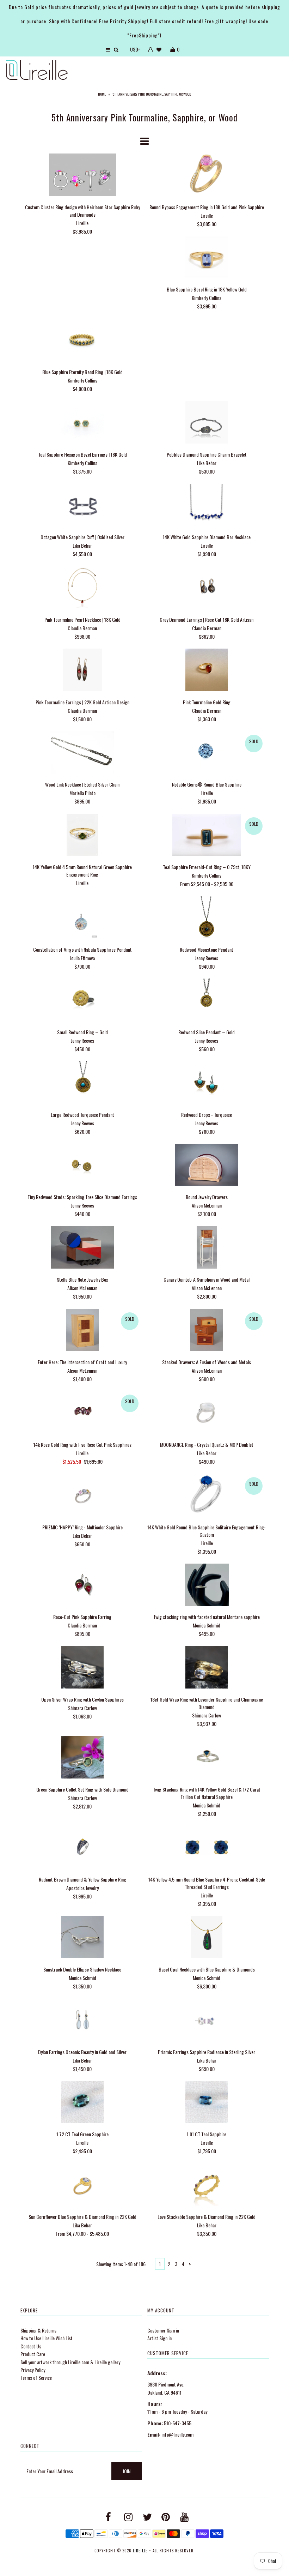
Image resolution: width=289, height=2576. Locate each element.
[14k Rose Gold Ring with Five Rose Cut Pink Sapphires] (82, 1413)
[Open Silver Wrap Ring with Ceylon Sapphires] (82, 1668)
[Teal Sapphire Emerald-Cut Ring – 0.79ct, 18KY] (207, 836)
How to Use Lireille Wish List (47, 2338)
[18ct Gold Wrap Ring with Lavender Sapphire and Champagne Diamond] (207, 1668)
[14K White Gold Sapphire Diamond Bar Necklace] (207, 506)
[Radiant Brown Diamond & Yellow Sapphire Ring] (82, 1848)
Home (102, 94)
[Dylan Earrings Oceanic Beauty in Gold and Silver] (82, 2020)
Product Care (33, 2354)
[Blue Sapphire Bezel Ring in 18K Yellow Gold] (207, 258)
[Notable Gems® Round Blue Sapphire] (207, 753)
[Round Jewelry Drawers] (207, 1166)
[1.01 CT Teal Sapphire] (207, 2103)
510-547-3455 (178, 2423)
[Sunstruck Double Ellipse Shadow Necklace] (82, 1938)
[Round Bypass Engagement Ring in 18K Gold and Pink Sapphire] (207, 176)
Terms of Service (36, 2378)
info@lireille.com (177, 2434)
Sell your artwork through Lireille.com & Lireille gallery (70, 2362)
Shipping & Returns (38, 2330)
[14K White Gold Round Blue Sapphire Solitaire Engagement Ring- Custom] (207, 1496)
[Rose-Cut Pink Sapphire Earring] (82, 1586)
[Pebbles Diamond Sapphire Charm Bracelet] (207, 423)
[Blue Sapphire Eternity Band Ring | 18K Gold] (82, 341)
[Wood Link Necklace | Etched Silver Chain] (82, 753)
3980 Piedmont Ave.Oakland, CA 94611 (166, 2388)
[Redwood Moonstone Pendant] (207, 918)
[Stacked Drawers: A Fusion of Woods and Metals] (207, 1331)
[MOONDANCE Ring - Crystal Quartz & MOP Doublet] (207, 1413)
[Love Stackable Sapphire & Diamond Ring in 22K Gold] (207, 2186)
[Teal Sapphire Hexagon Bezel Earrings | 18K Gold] (82, 423)
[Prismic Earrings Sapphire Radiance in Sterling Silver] (207, 2020)
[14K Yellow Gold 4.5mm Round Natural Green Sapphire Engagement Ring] (82, 836)
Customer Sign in (163, 2330)
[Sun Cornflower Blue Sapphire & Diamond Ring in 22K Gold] (82, 2186)
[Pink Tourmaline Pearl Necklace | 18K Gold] (82, 588)
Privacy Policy (33, 2370)
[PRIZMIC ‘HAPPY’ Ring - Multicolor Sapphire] (82, 1496)
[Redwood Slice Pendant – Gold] (207, 1001)
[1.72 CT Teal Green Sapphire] (82, 2103)
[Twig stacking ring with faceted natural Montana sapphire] (207, 1586)
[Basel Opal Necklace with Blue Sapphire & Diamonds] (207, 1938)
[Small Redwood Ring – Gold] (82, 1001)
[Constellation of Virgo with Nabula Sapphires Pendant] (82, 918)
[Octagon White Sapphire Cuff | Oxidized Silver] (82, 506)
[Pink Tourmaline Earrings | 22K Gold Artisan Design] (82, 671)
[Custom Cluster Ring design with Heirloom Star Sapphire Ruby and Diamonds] (82, 176)
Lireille (140, 2551)
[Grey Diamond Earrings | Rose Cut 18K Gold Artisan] (207, 588)
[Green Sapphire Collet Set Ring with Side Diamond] (82, 1758)
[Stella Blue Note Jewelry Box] (82, 1248)
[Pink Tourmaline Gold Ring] (207, 671)
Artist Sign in (159, 2338)
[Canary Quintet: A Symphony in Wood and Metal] (207, 1248)
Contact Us (31, 2346)
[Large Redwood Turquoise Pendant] (82, 1083)
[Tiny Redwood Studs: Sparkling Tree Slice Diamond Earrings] (82, 1166)
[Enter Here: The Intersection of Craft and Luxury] (82, 1331)
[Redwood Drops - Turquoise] (207, 1083)
